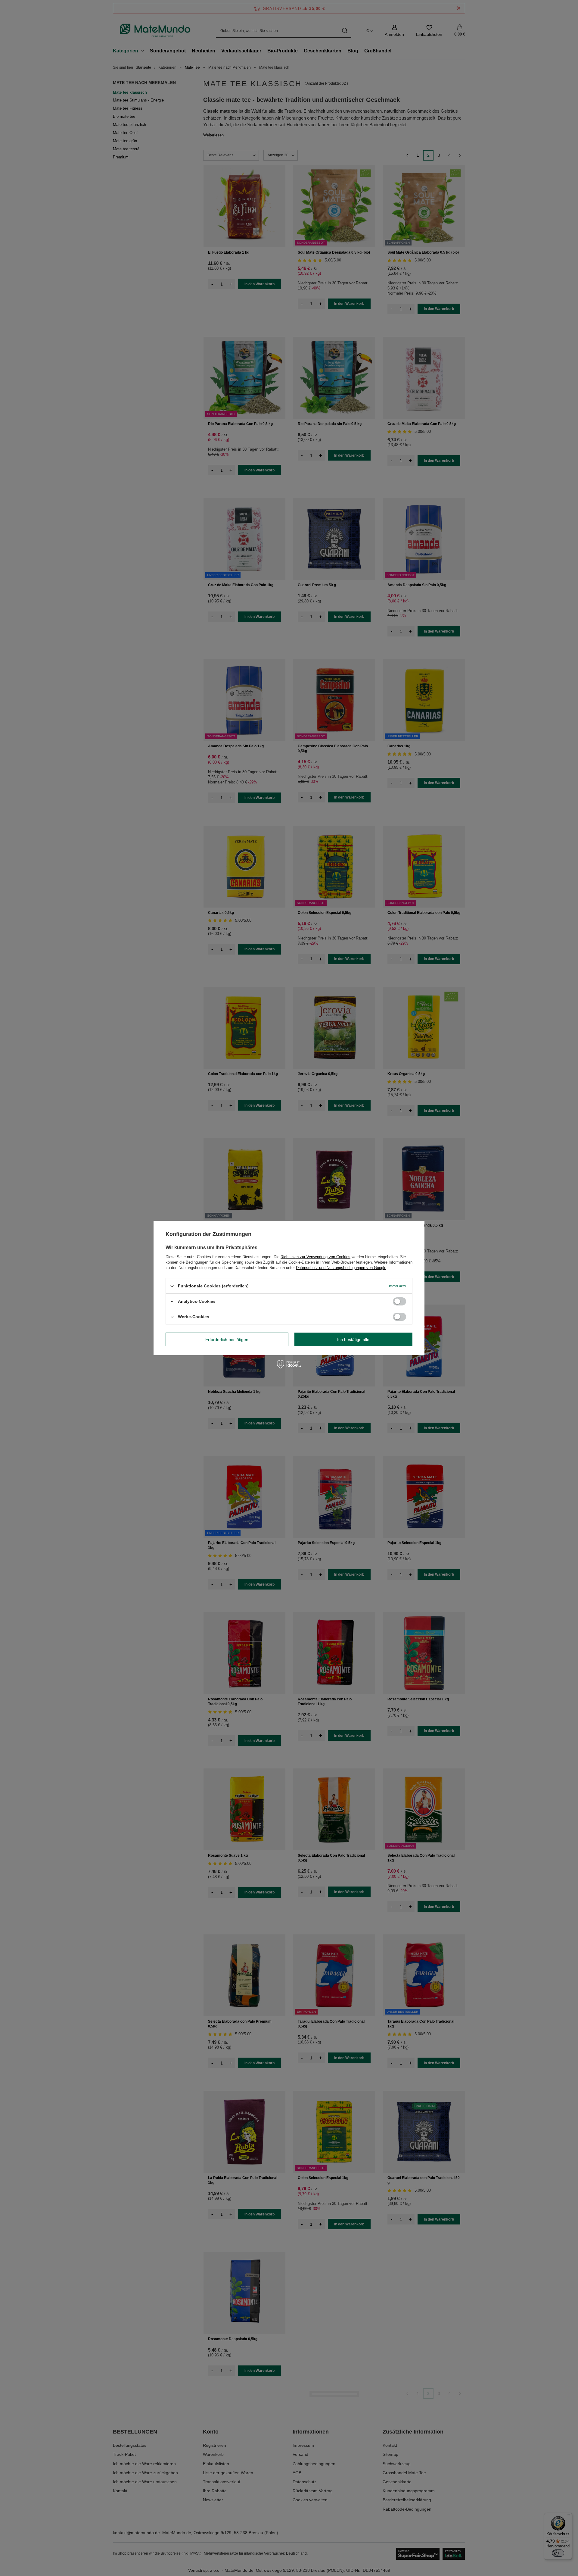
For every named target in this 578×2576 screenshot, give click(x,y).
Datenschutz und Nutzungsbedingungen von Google (341, 1268)
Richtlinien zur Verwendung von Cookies (315, 1257)
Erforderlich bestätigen (227, 1339)
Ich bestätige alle (353, 1339)
